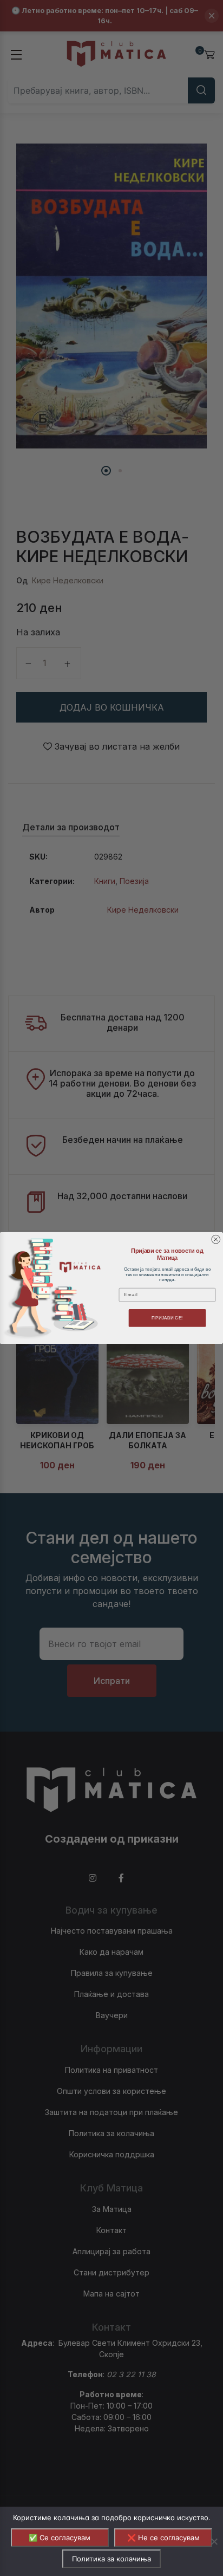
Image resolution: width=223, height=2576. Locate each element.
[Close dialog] (216, 1239)
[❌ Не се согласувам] (214, 2541)
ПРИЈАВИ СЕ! (167, 1318)
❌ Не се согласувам (163, 2538)
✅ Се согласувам (60, 2538)
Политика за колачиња (111, 2559)
